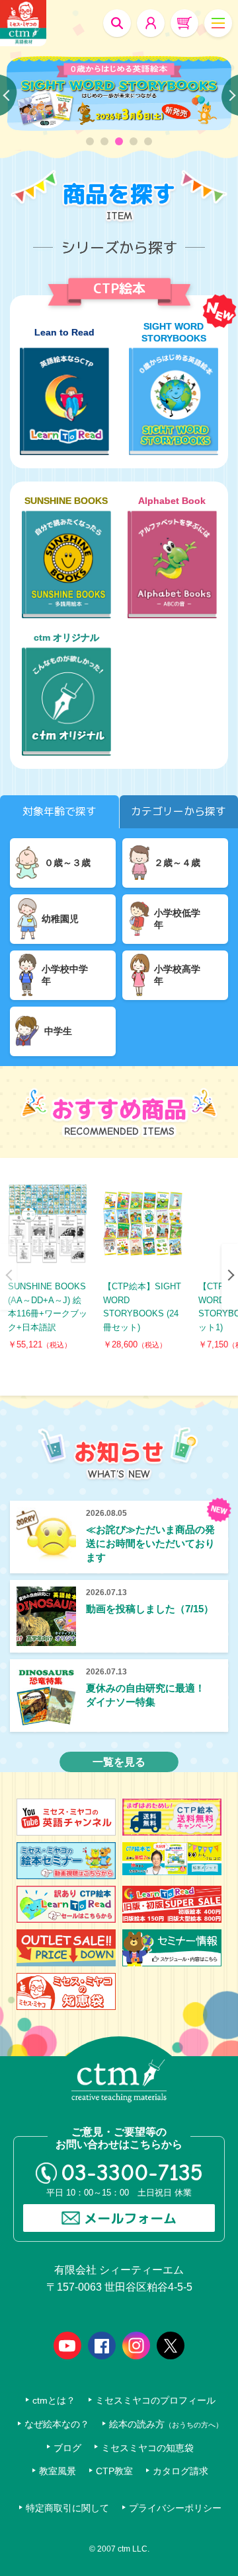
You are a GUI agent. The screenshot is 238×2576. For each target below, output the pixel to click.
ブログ (67, 2448)
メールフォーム (130, 2218)
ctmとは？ (54, 2401)
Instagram (136, 2345)
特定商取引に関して (67, 2508)
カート (184, 23)
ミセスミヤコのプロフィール (155, 2401)
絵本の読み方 (166, 2424)
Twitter (171, 2345)
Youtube (67, 2345)
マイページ (151, 23)
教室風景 (58, 2471)
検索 (117, 23)
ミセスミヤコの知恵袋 (147, 2448)
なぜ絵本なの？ (57, 2424)
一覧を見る (119, 1762)
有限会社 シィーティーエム (23, 23)
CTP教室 (114, 2471)
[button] (90, 141)
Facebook (102, 2345)
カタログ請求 (180, 2471)
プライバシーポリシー (175, 2508)
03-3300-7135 (132, 2173)
